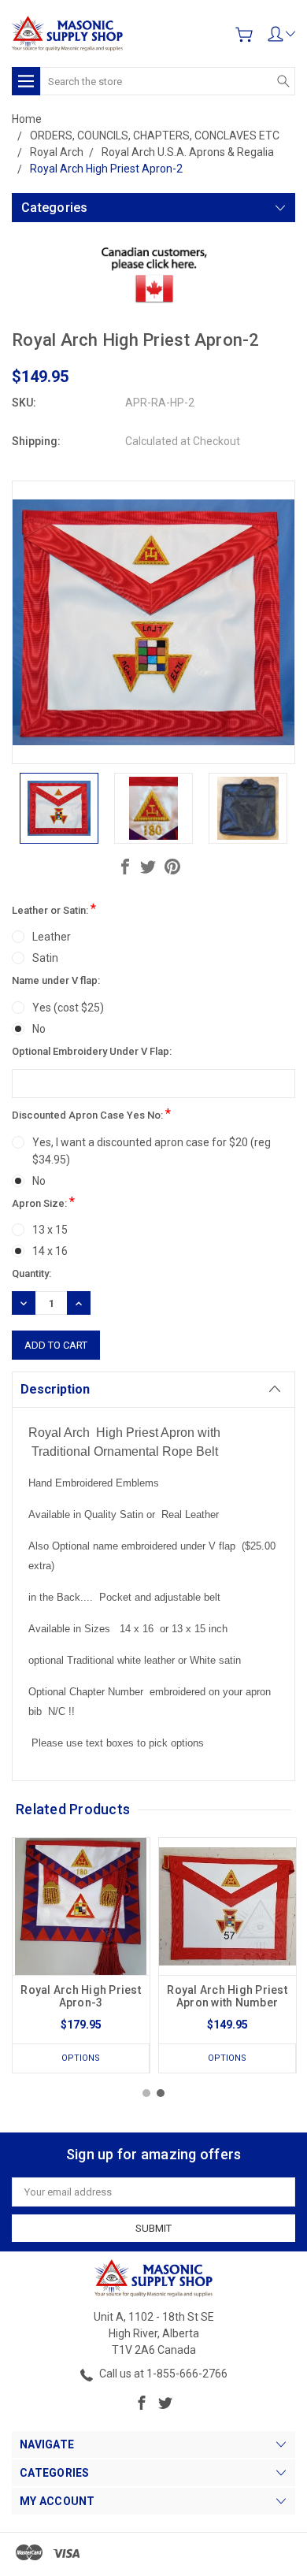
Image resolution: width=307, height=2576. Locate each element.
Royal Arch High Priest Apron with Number (227, 1996)
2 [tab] (161, 2093)
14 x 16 (50, 1251)
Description (55, 1389)
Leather (52, 937)
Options (81, 2058)
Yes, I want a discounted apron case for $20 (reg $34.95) (152, 1151)
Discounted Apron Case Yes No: (91, 1114)
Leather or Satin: (54, 909)
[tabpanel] (81, 1955)
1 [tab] (146, 2093)
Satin (45, 958)
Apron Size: (43, 1202)
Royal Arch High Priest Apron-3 (81, 1996)
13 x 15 (50, 1230)
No (39, 1029)
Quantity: (31, 1273)
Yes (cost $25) (68, 1008)
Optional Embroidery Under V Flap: (92, 1051)
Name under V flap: (56, 980)
